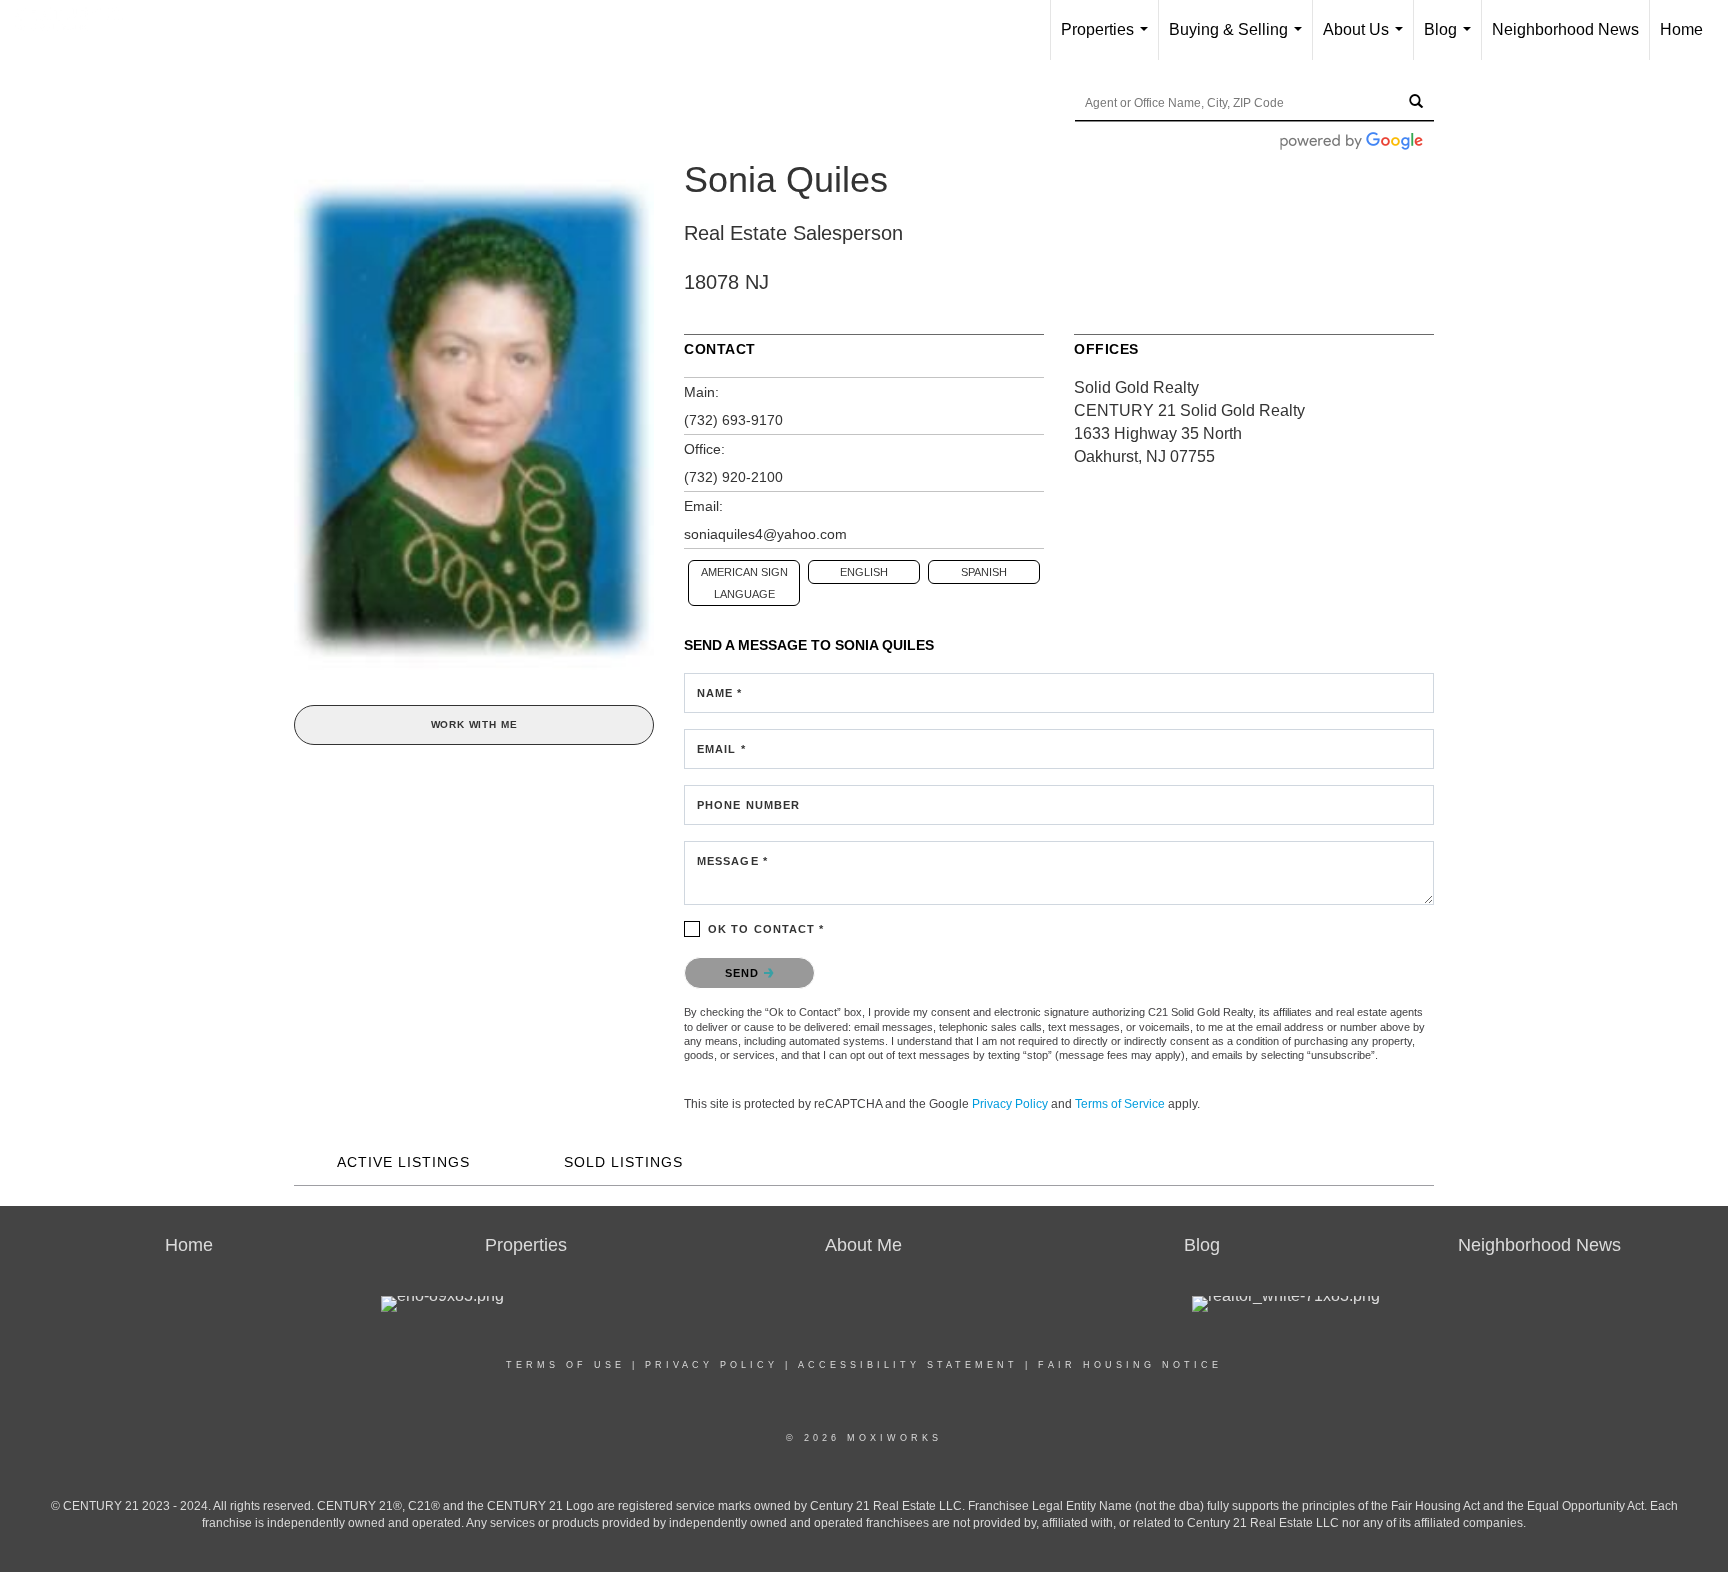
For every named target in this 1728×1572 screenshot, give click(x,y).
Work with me (474, 724)
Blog (1451, 40)
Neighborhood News (1565, 29)
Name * (720, 693)
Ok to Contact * (766, 929)
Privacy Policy (1010, 1104)
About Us (1367, 40)
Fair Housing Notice (1130, 1365)
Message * (732, 861)
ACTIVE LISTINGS (403, 1162)
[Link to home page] (79, 27)
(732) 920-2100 (733, 477)
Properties (1108, 40)
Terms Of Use (565, 1365)
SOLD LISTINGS (623, 1162)
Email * (721, 749)
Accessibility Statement (908, 1365)
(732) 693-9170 (733, 420)
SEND (744, 973)
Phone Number (748, 805)
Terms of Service (1120, 1104)
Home (1681, 29)
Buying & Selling (1239, 40)
